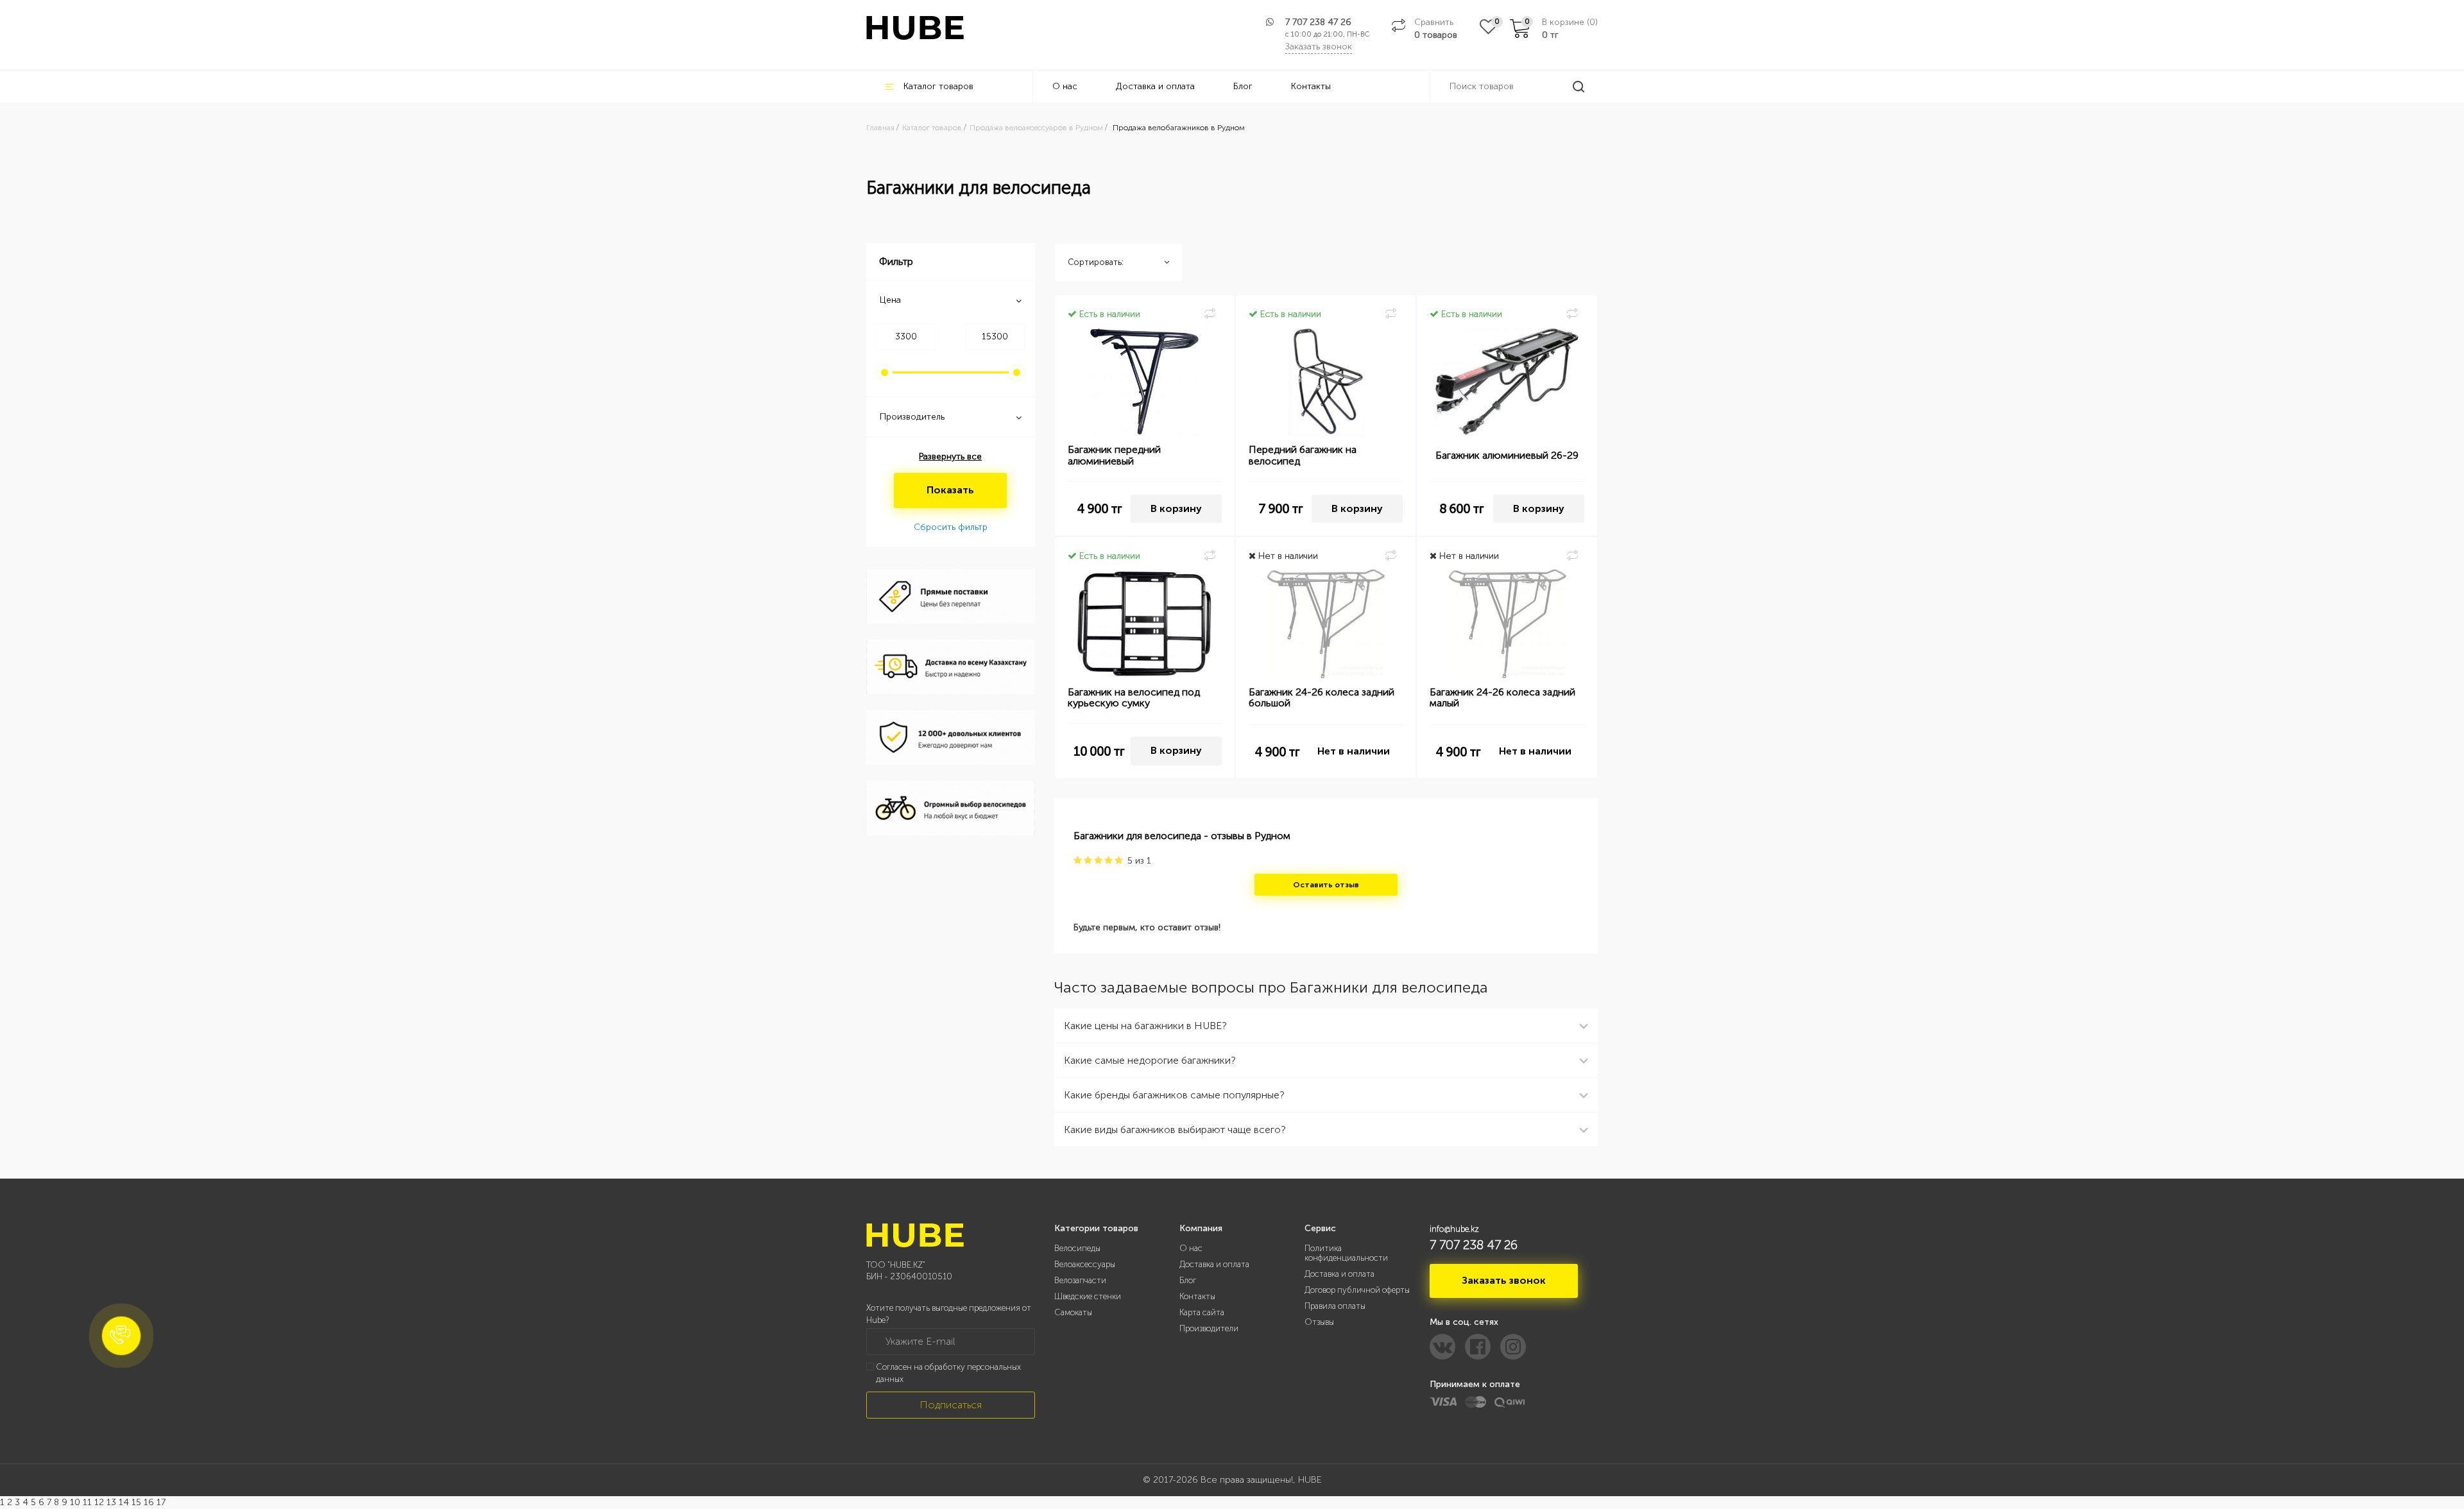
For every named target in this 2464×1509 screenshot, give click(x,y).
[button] (121, 1336)
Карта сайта (1202, 1312)
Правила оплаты (1335, 1306)
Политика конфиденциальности (1346, 1253)
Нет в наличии (1354, 751)
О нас (1065, 86)
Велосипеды (1077, 1248)
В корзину (1176, 508)
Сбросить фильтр (951, 527)
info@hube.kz (1454, 1229)
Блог (1243, 86)
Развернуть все (950, 456)
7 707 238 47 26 (1318, 22)
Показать (950, 490)
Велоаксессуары (1085, 1264)
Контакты (1311, 86)
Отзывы (1319, 1322)
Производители (1209, 1328)
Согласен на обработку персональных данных (948, 1373)
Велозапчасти (1080, 1280)
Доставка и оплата (1155, 86)
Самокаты (1073, 1312)
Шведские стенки (1088, 1296)
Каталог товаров (938, 86)
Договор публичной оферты (1357, 1290)
